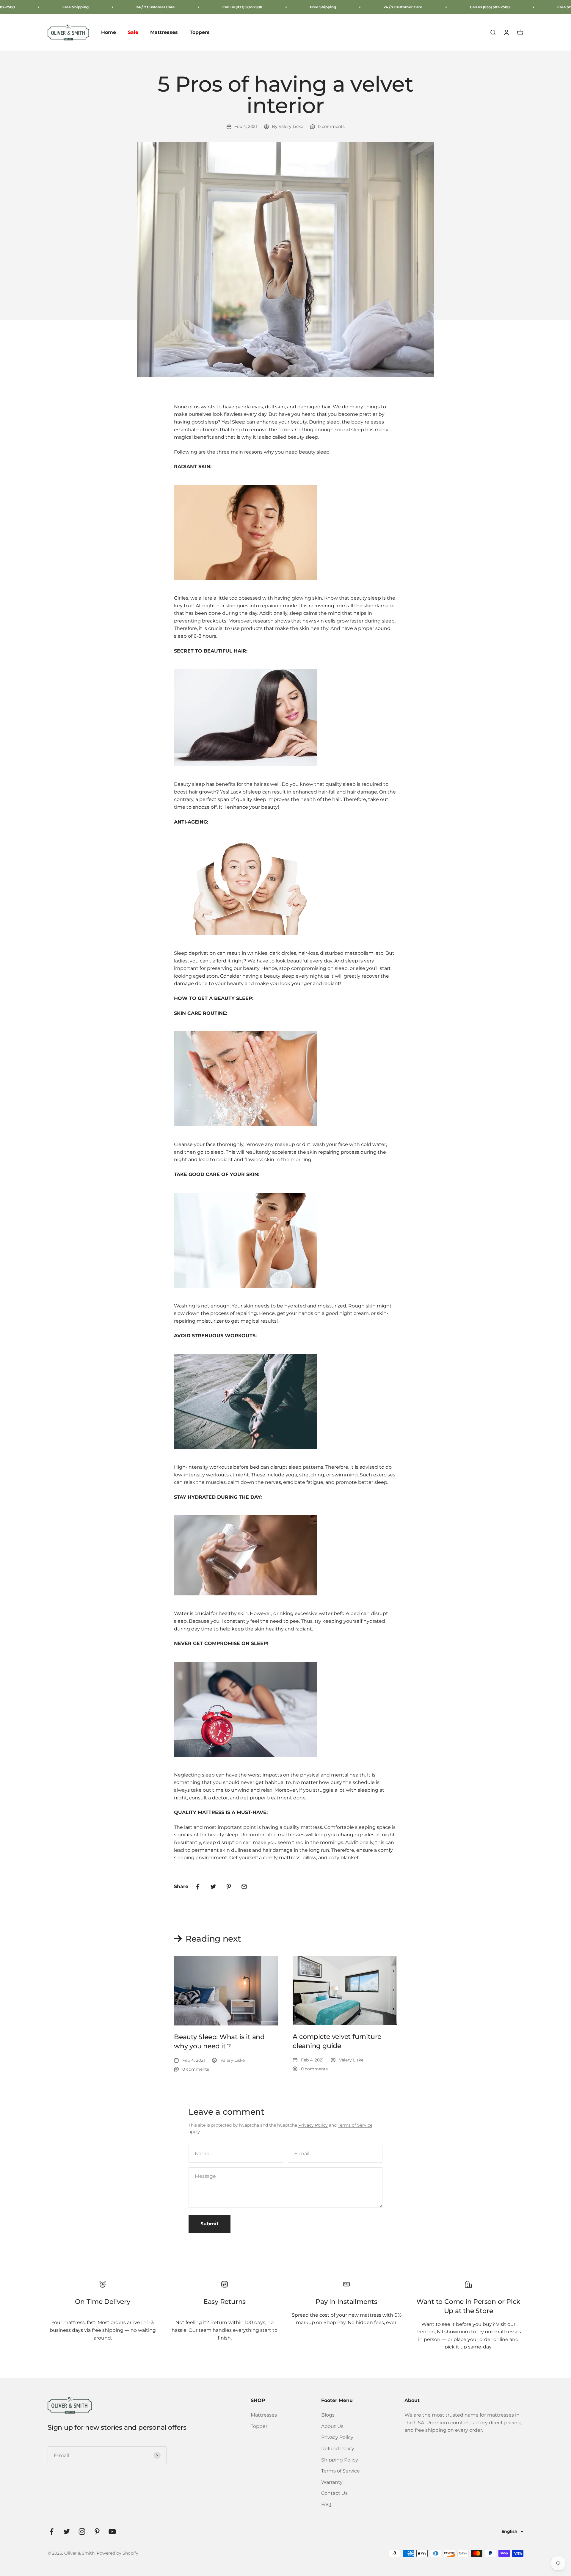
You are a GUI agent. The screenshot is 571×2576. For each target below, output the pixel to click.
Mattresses (164, 33)
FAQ (326, 2504)
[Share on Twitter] (213, 1887)
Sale (133, 33)
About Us (332, 2426)
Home (109, 33)
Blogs (328, 2415)
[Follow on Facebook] (52, 2532)
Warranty (332, 2482)
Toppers (200, 33)
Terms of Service (355, 2125)
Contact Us (334, 2493)
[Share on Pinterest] (229, 1887)
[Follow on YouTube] (112, 2532)
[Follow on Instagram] (82, 2532)
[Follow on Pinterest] (97, 2532)
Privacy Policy (313, 2125)
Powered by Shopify (117, 2553)
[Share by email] (244, 1887)
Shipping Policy (340, 2460)
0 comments (331, 126)
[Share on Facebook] (198, 1887)
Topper (259, 2426)
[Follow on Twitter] (67, 2532)
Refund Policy (338, 2449)
